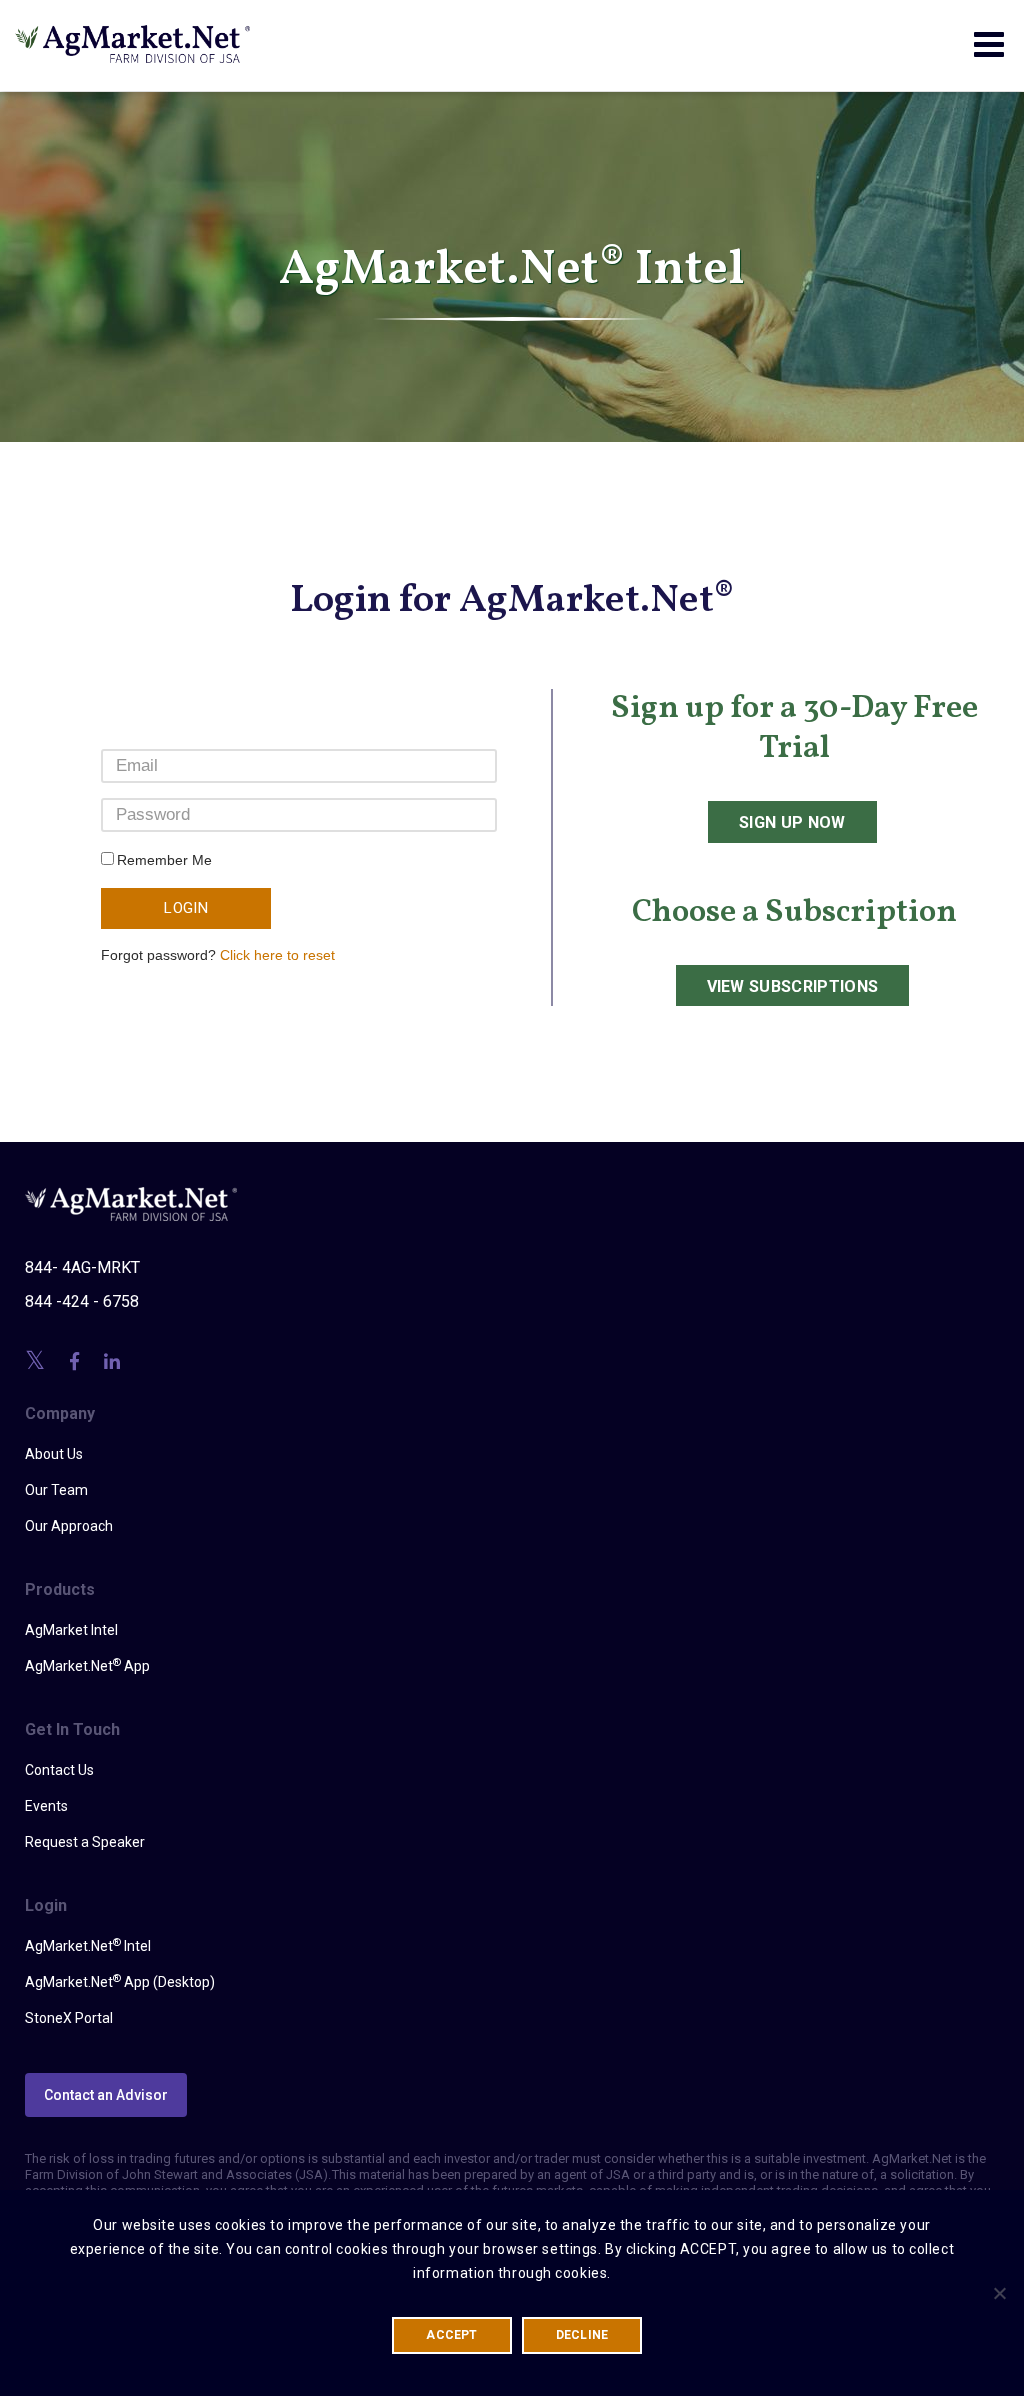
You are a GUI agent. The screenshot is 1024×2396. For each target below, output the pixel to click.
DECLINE (582, 2335)
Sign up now (792, 822)
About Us (54, 1454)
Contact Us (59, 1770)
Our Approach (69, 1526)
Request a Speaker (85, 1842)
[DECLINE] (999, 2293)
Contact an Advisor (106, 2095)
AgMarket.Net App (87, 1665)
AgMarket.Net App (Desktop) (120, 1981)
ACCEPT (451, 2335)
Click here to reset (277, 955)
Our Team (56, 1490)
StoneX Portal (69, 2018)
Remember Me (164, 860)
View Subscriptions (793, 986)
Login (186, 908)
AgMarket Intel (71, 1630)
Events (46, 1806)
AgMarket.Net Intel (88, 1945)
